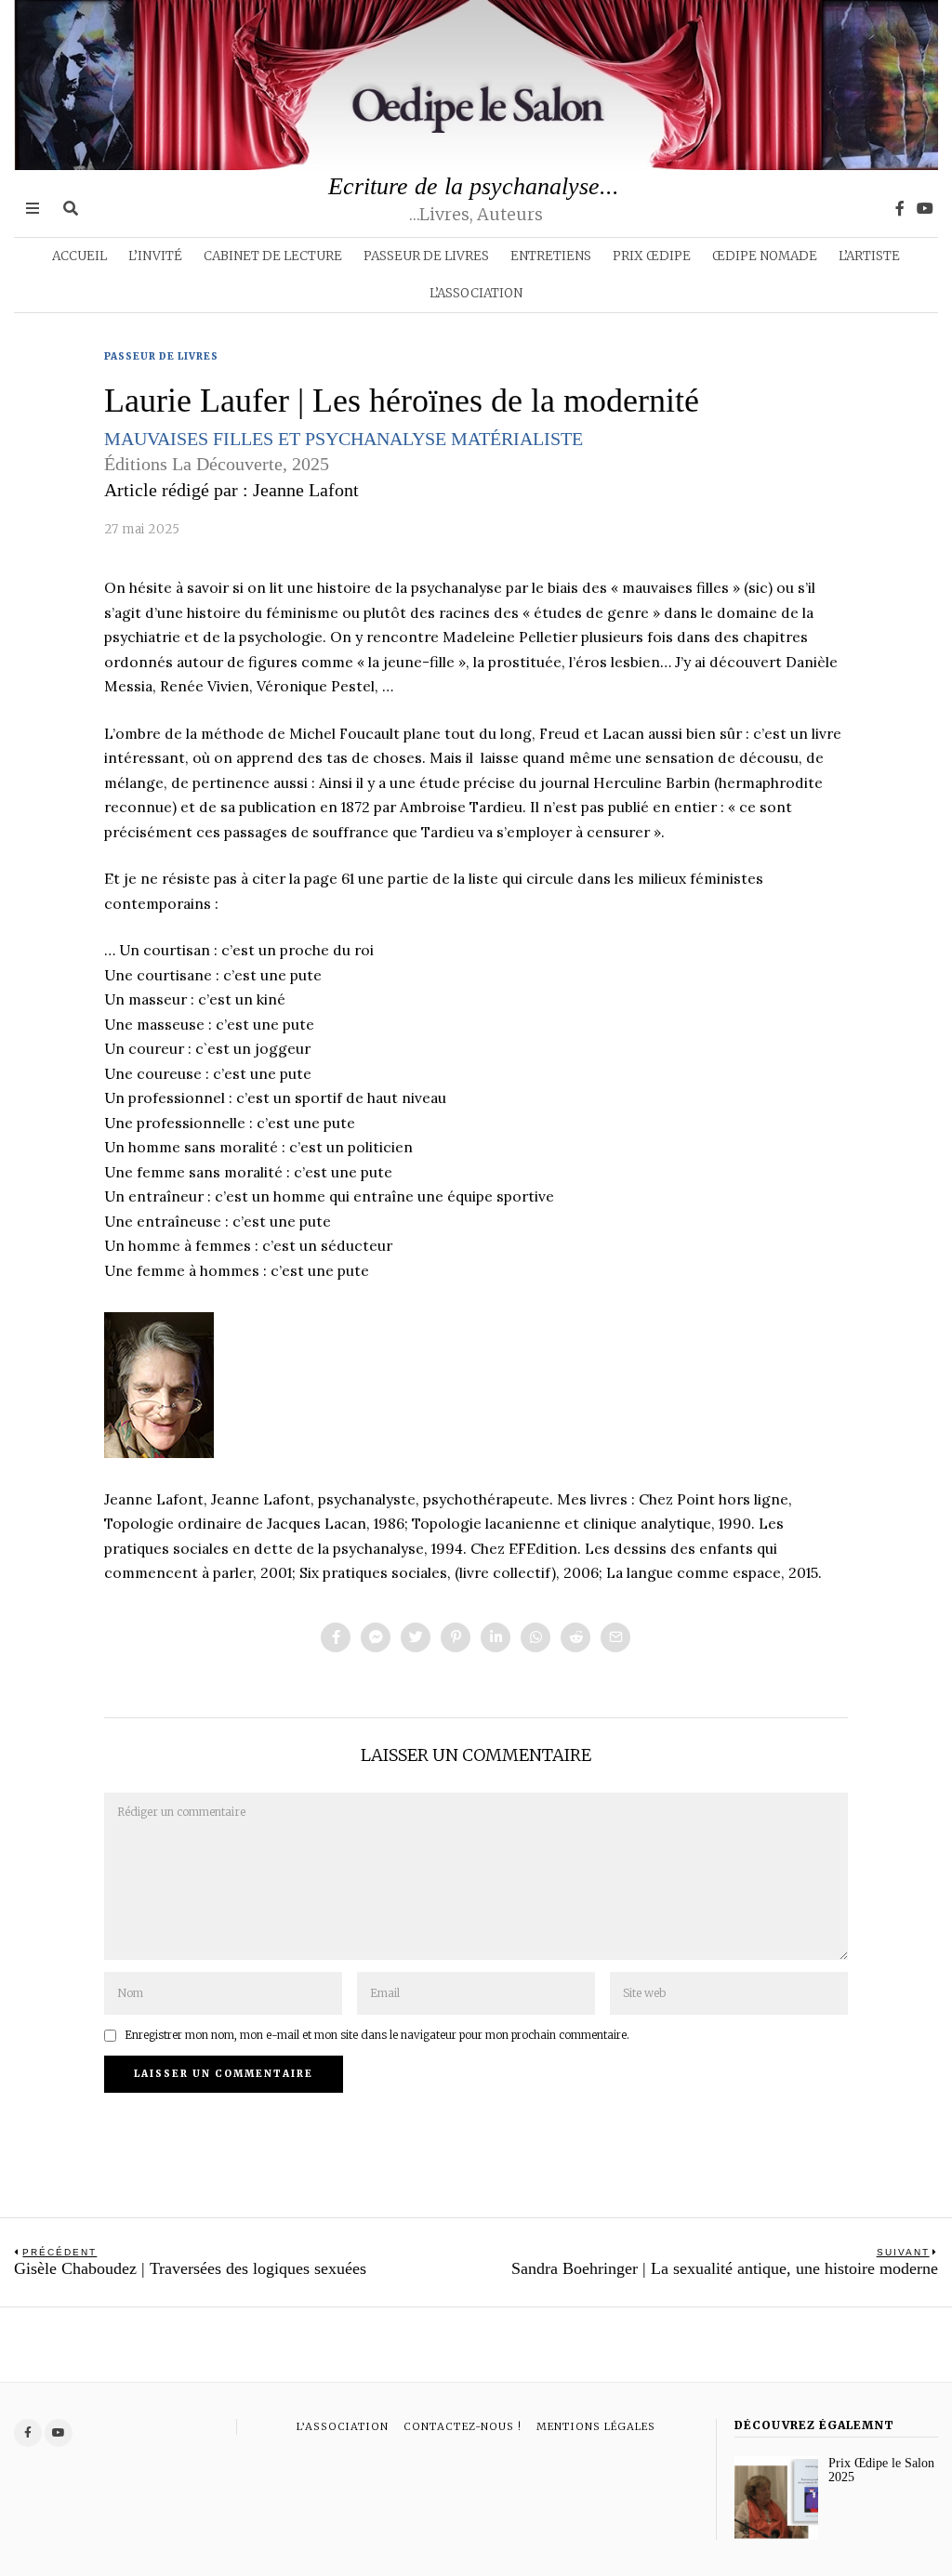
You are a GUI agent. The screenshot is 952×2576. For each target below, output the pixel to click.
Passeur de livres (426, 256)
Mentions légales (596, 2426)
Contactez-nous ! (463, 2426)
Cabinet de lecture (273, 256)
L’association (476, 293)
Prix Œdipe (652, 256)
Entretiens (551, 256)
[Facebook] (900, 208)
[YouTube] (925, 208)
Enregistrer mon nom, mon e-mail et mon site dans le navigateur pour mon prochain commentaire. (377, 2035)
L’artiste (869, 256)
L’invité (155, 256)
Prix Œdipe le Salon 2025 (881, 2470)
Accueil (79, 256)
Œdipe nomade (765, 256)
